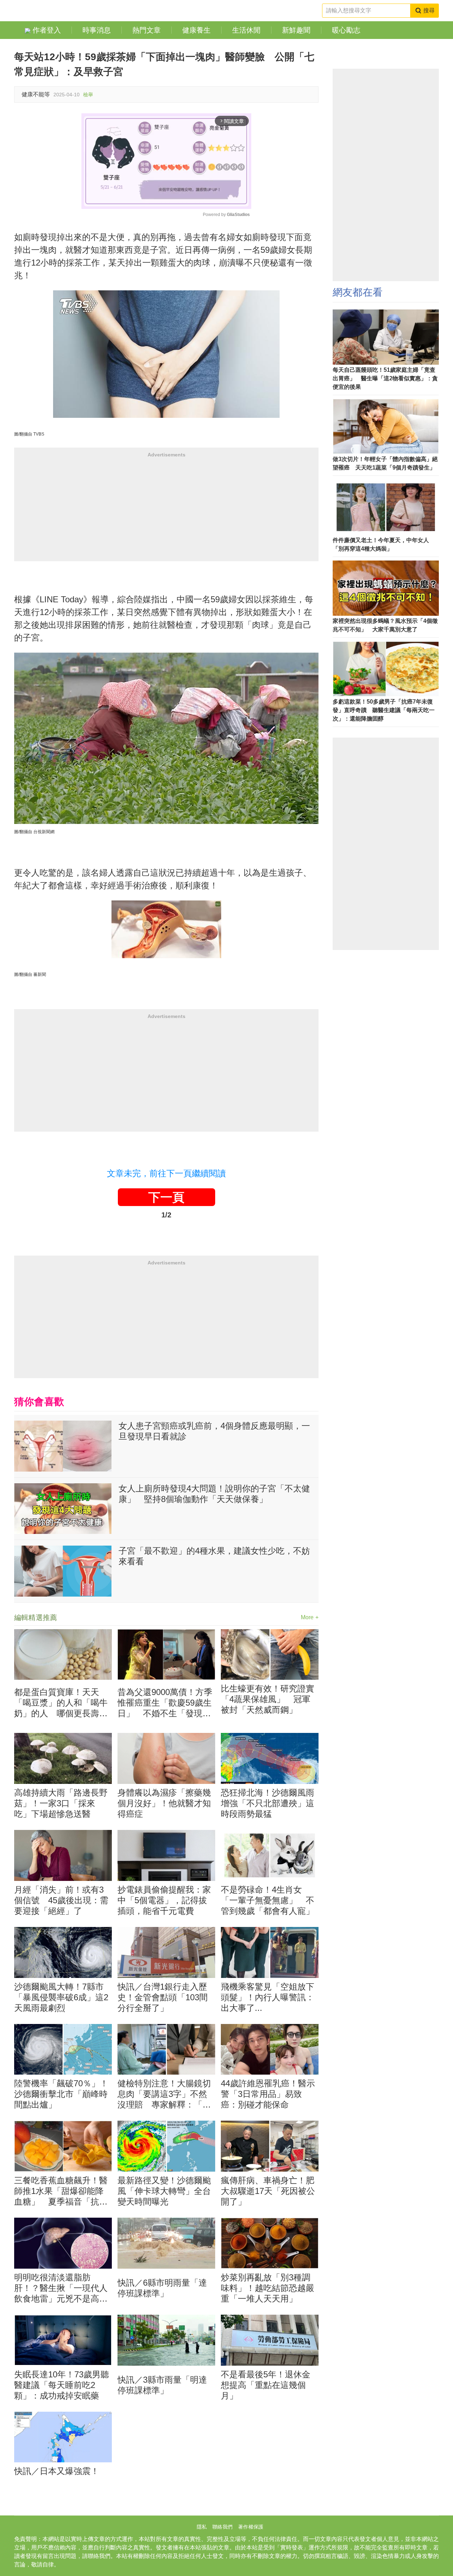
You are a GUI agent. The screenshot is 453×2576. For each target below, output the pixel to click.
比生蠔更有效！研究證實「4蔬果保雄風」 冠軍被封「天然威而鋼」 (268, 1699)
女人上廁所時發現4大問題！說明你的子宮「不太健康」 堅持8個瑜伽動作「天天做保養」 (214, 1494)
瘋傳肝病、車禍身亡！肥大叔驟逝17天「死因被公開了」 (268, 2191)
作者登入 (46, 30)
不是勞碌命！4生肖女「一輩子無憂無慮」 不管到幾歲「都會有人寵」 (268, 1900)
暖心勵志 (346, 30)
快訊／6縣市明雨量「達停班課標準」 (162, 2288)
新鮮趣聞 (296, 30)
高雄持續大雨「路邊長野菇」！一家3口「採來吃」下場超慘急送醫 (61, 1803)
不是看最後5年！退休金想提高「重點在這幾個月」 (266, 2385)
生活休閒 (246, 30)
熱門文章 (147, 30)
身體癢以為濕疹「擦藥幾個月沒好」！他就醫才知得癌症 (164, 1803)
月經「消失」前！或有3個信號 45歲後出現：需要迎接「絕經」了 (61, 1900)
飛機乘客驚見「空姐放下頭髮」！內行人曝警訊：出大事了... (268, 1997)
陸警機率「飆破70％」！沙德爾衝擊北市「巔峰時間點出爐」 (61, 2094)
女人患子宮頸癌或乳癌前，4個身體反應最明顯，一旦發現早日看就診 (214, 1431)
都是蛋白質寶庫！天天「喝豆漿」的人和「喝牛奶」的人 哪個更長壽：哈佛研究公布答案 (61, 1703)
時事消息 (97, 30)
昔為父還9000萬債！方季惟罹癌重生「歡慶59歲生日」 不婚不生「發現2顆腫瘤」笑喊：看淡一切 (165, 1703)
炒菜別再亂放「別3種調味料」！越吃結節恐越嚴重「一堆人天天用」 (268, 2288)
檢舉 (88, 95)
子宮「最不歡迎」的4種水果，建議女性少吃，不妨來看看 (214, 1556)
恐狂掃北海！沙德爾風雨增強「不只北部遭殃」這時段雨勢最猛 (268, 1803)
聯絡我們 (222, 2527)
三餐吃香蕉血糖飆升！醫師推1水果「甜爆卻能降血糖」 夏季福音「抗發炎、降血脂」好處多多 (61, 2191)
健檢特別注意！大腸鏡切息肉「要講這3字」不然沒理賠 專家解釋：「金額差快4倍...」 (164, 2094)
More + (310, 1617)
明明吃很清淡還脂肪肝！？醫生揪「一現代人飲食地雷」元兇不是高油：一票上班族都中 (61, 2288)
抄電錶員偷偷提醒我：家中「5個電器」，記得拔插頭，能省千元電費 (164, 1900)
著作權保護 (251, 2527)
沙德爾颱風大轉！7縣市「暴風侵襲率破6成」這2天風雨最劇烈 (61, 1997)
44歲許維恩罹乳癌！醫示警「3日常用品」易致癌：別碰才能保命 (268, 2094)
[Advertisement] (166, 512)
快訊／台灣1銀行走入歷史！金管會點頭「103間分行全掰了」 (163, 1997)
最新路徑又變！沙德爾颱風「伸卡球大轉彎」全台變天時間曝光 (164, 2191)
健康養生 (196, 30)
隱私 (202, 2527)
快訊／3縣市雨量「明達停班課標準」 (162, 2385)
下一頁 (166, 1197)
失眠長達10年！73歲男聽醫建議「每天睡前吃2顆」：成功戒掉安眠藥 (62, 2385)
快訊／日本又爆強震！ (57, 2471)
